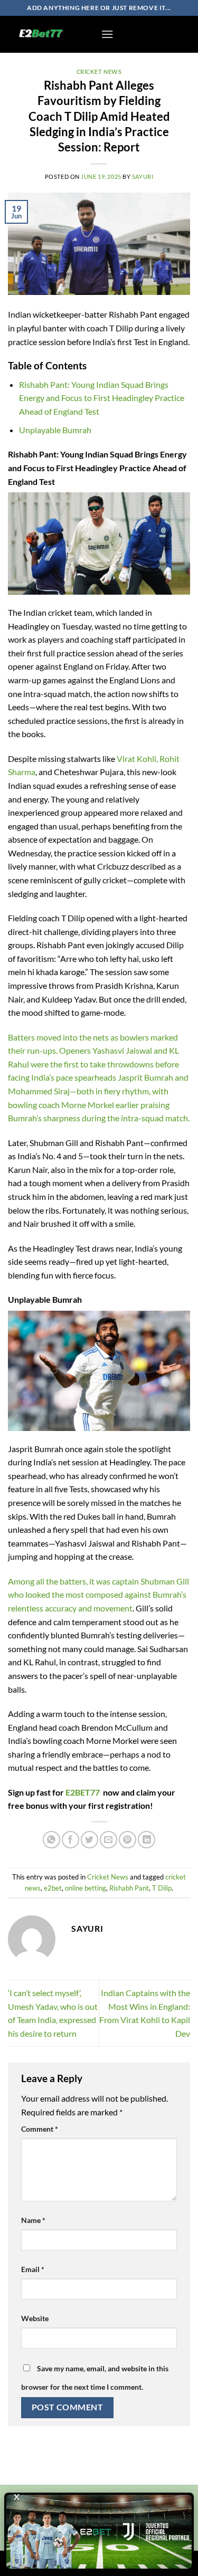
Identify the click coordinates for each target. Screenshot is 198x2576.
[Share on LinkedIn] (147, 1840)
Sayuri (143, 176)
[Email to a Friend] (109, 1840)
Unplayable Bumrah (55, 430)
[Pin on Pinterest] (128, 1840)
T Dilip (162, 1888)
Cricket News (99, 71)
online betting (86, 1888)
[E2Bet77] (50, 34)
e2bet (53, 1888)
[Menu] (107, 34)
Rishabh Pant (129, 1888)
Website (35, 2318)
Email (33, 2269)
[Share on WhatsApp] (51, 1840)
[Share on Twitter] (89, 1840)
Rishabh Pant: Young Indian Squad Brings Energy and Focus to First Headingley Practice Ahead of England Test (102, 398)
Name (33, 2220)
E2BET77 (83, 1792)
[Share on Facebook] (70, 1840)
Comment (40, 2129)
